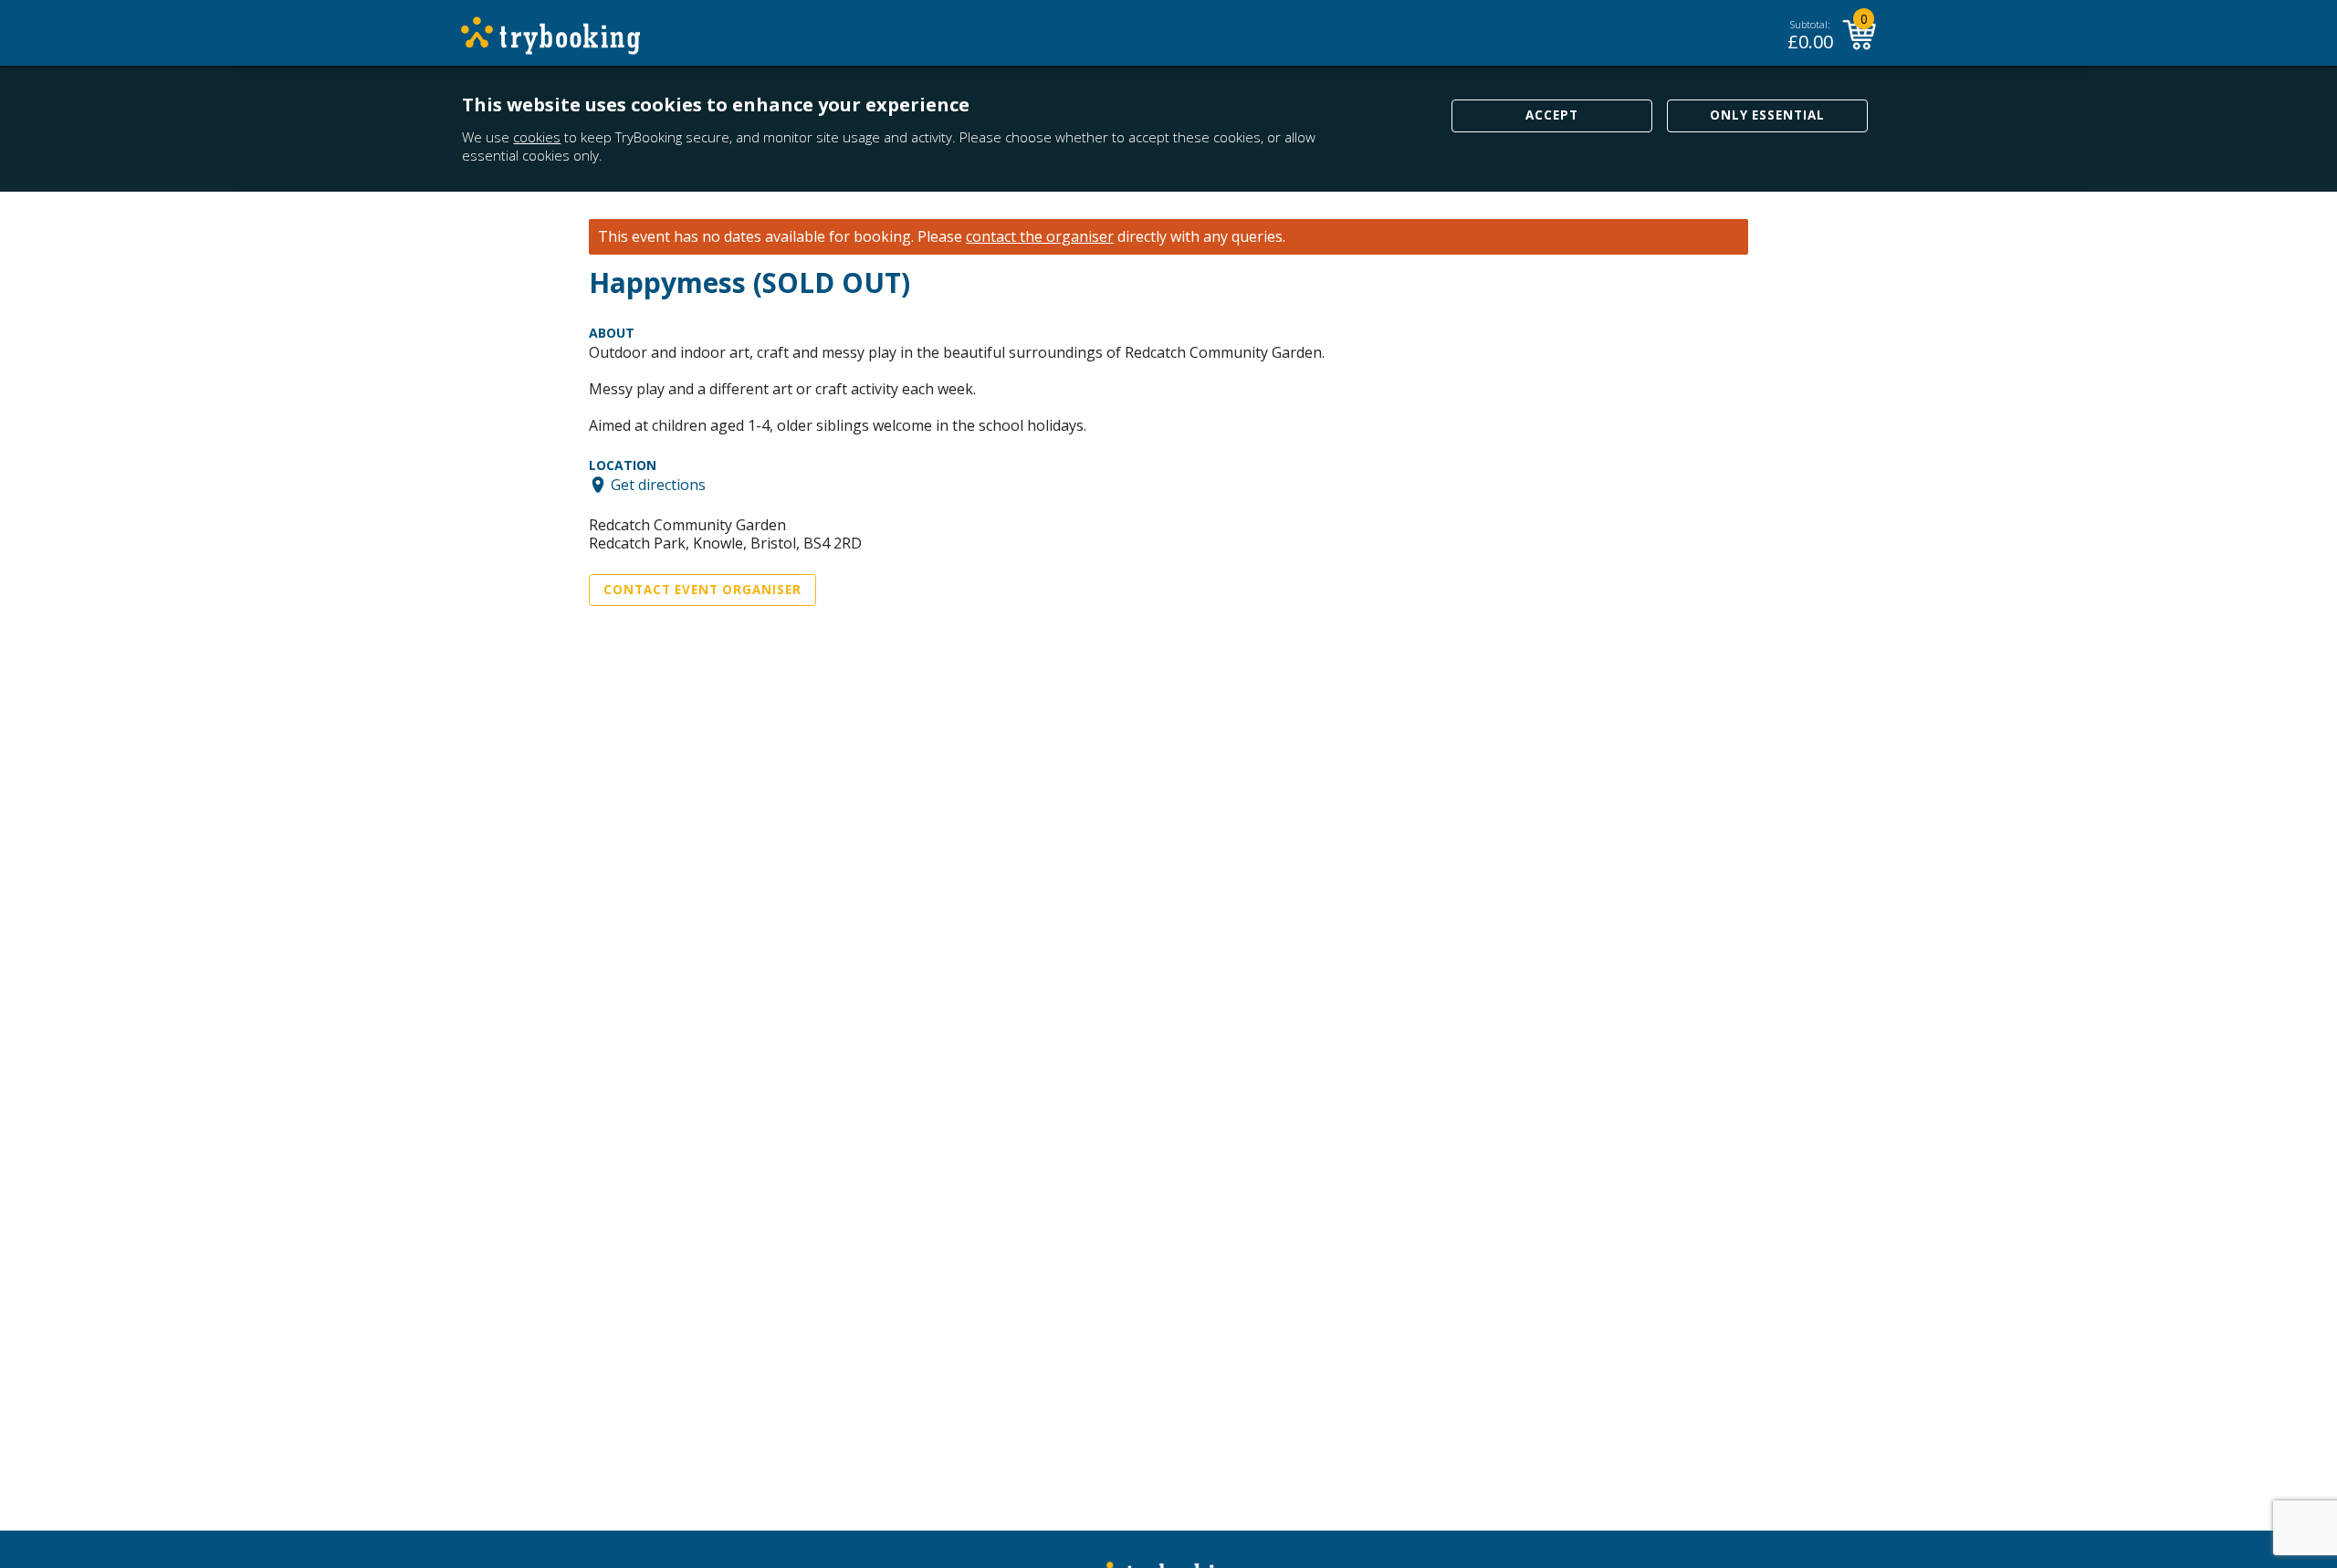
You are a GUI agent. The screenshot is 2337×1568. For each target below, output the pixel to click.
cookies (537, 137)
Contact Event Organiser (702, 590)
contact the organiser (1040, 237)
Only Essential (1767, 115)
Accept (1552, 115)
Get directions (658, 485)
